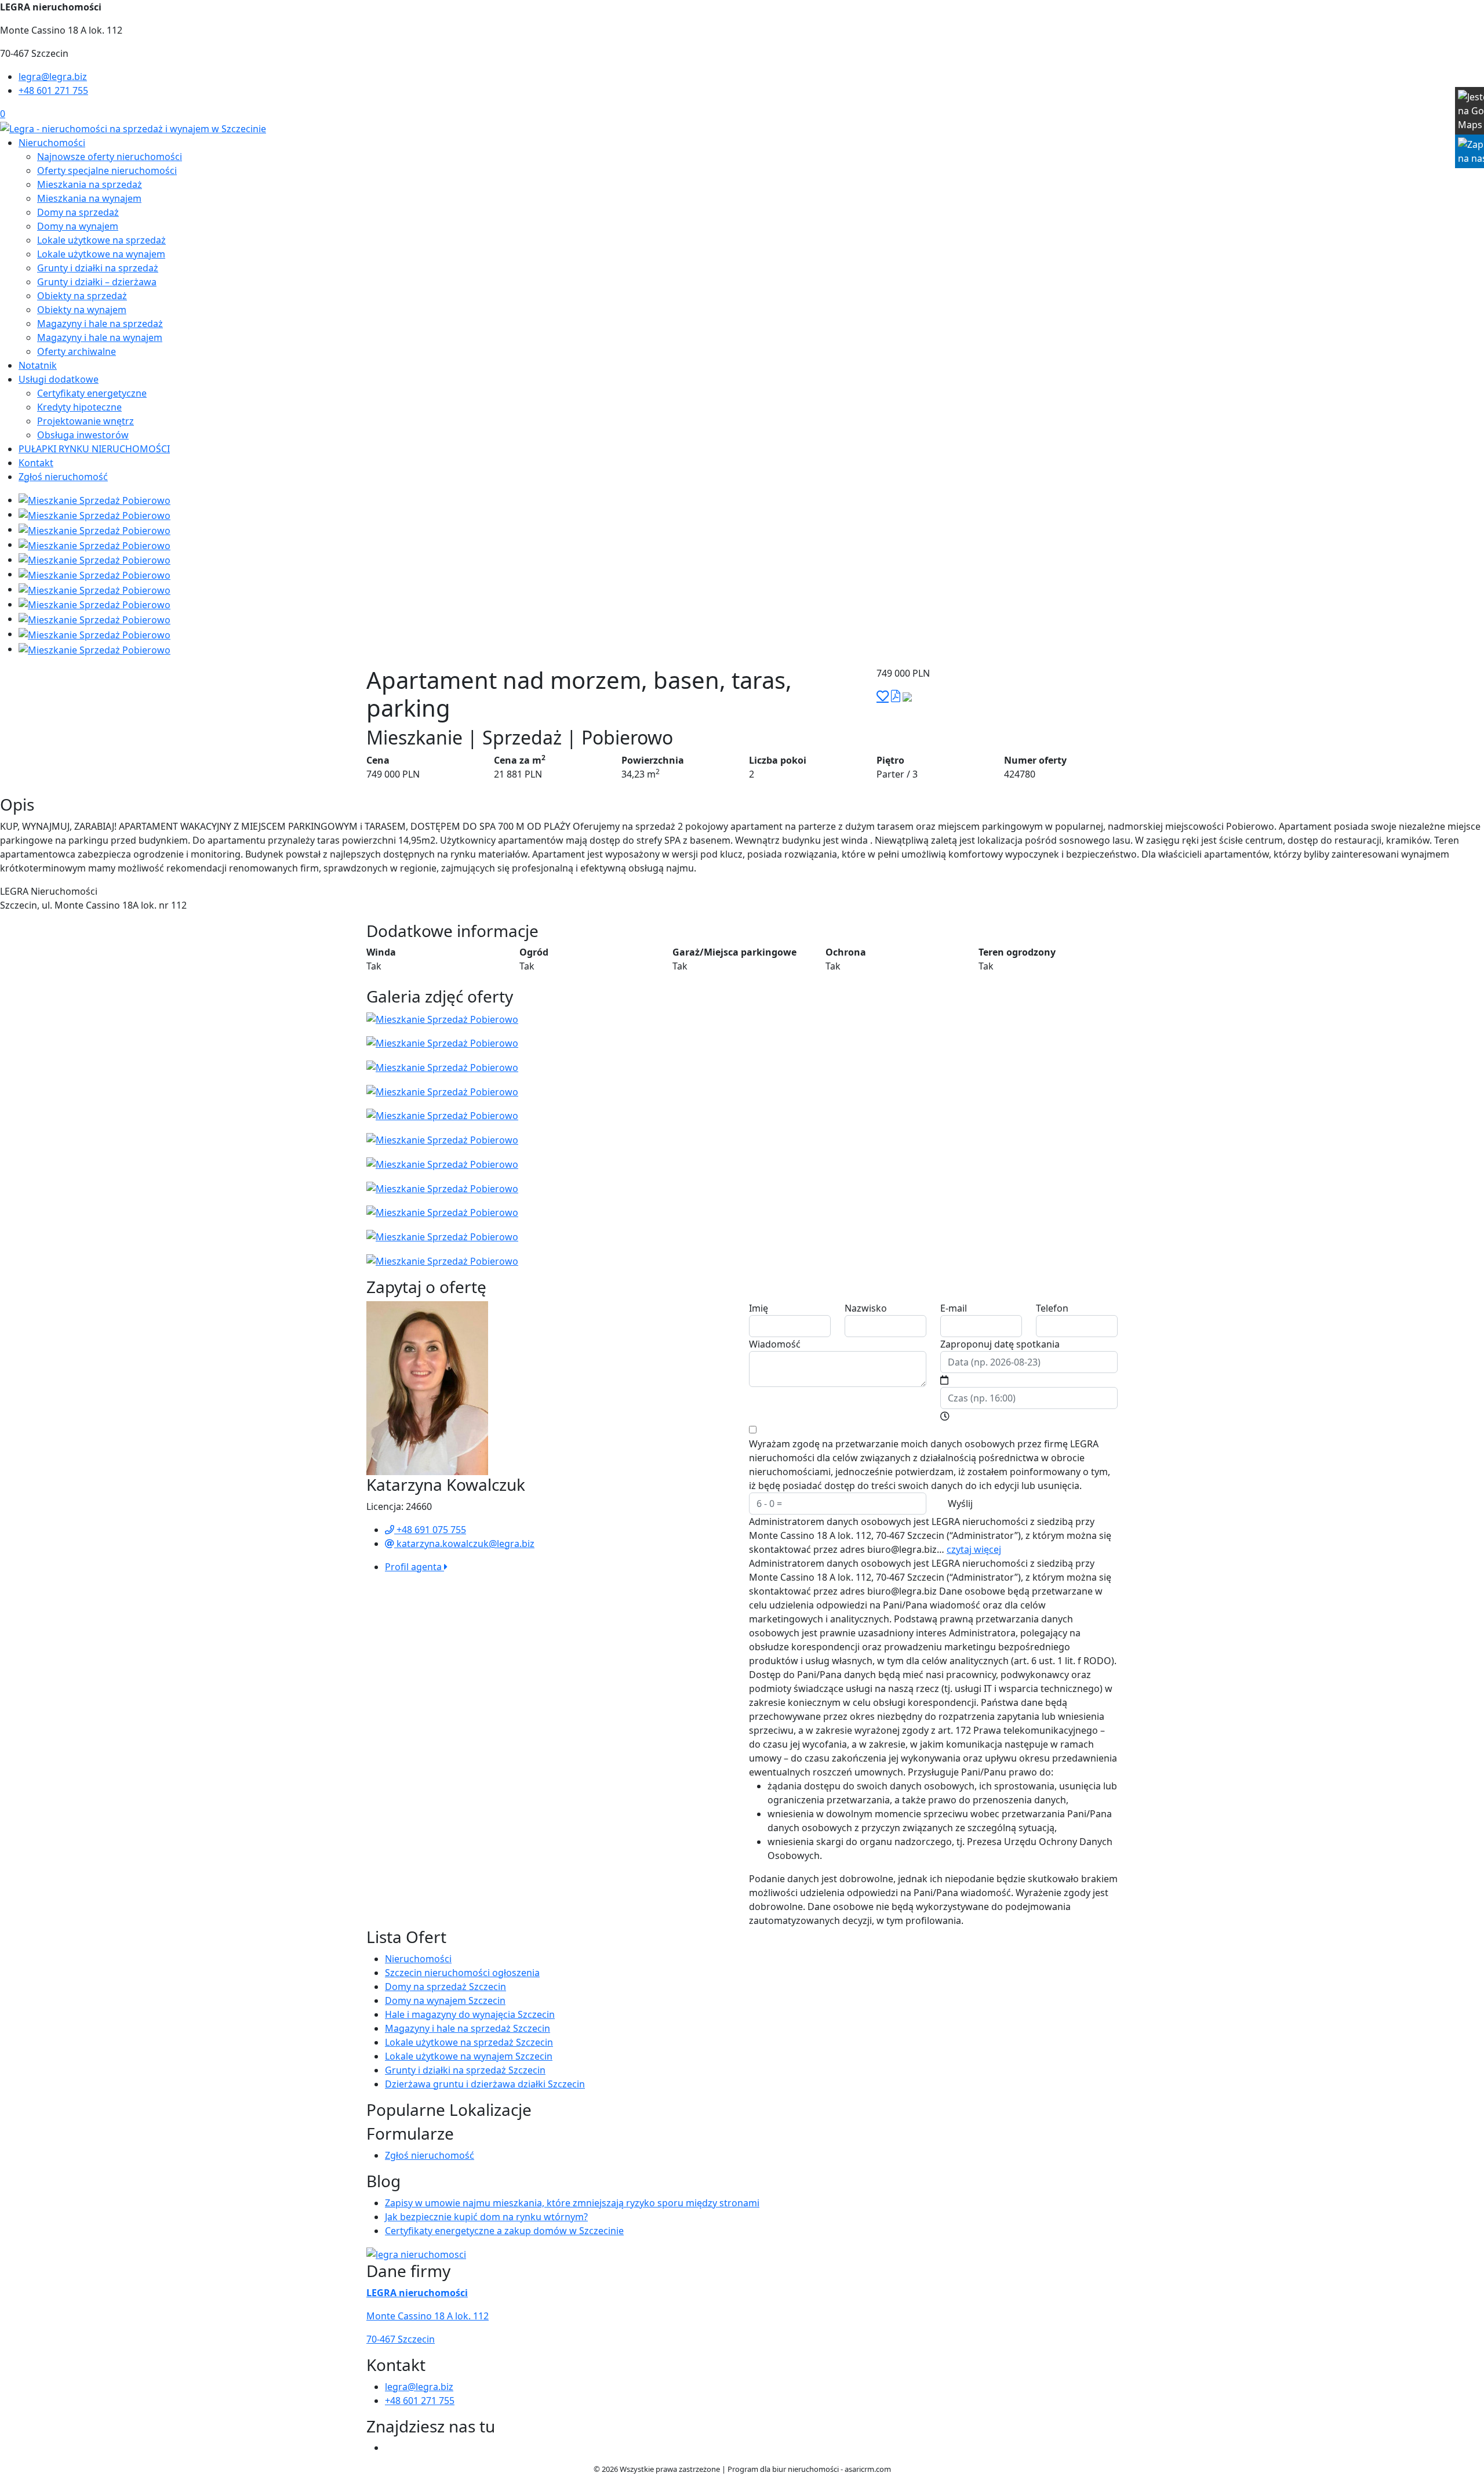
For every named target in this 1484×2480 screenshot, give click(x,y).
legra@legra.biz (53, 77)
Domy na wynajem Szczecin (445, 2000)
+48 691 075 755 (430, 1530)
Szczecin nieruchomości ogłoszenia (462, 1973)
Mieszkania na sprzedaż (90, 184)
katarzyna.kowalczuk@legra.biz (464, 1544)
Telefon (1052, 1308)
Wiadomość (775, 1344)
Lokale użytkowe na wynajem (101, 254)
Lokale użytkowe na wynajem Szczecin (469, 2056)
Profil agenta (414, 1567)
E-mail (954, 1308)
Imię (759, 1308)
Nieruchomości (52, 143)
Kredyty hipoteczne (79, 407)
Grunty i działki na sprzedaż (98, 268)
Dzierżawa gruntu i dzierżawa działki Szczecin (485, 2084)
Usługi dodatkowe (59, 379)
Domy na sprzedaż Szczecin (445, 1987)
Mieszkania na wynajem (89, 198)
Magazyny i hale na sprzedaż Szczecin (468, 2028)
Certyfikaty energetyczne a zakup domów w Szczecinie (504, 2231)
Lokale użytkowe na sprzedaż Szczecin (469, 2042)
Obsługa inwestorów (83, 435)
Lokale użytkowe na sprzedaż (101, 240)
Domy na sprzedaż (78, 212)
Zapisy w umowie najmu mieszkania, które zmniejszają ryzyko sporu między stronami (572, 2203)
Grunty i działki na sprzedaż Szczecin (465, 2070)
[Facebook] (390, 2448)
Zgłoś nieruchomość (63, 477)
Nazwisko (866, 1308)
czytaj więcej (974, 1549)
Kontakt (36, 463)
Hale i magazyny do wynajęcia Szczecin (470, 2014)
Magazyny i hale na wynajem (100, 337)
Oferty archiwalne (77, 351)
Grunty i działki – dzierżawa (97, 282)
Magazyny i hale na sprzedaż (100, 324)
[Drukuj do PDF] (896, 696)
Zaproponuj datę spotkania (1000, 1344)
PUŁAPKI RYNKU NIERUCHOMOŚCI (94, 449)
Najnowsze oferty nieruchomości (110, 157)
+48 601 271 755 (53, 90)
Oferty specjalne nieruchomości (107, 170)
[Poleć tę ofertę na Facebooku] (907, 696)
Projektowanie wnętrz (86, 421)
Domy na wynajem (78, 226)
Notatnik (38, 365)
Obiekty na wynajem (82, 310)
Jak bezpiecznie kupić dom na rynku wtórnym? (486, 2217)
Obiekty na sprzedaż (82, 296)
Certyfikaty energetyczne (92, 393)
